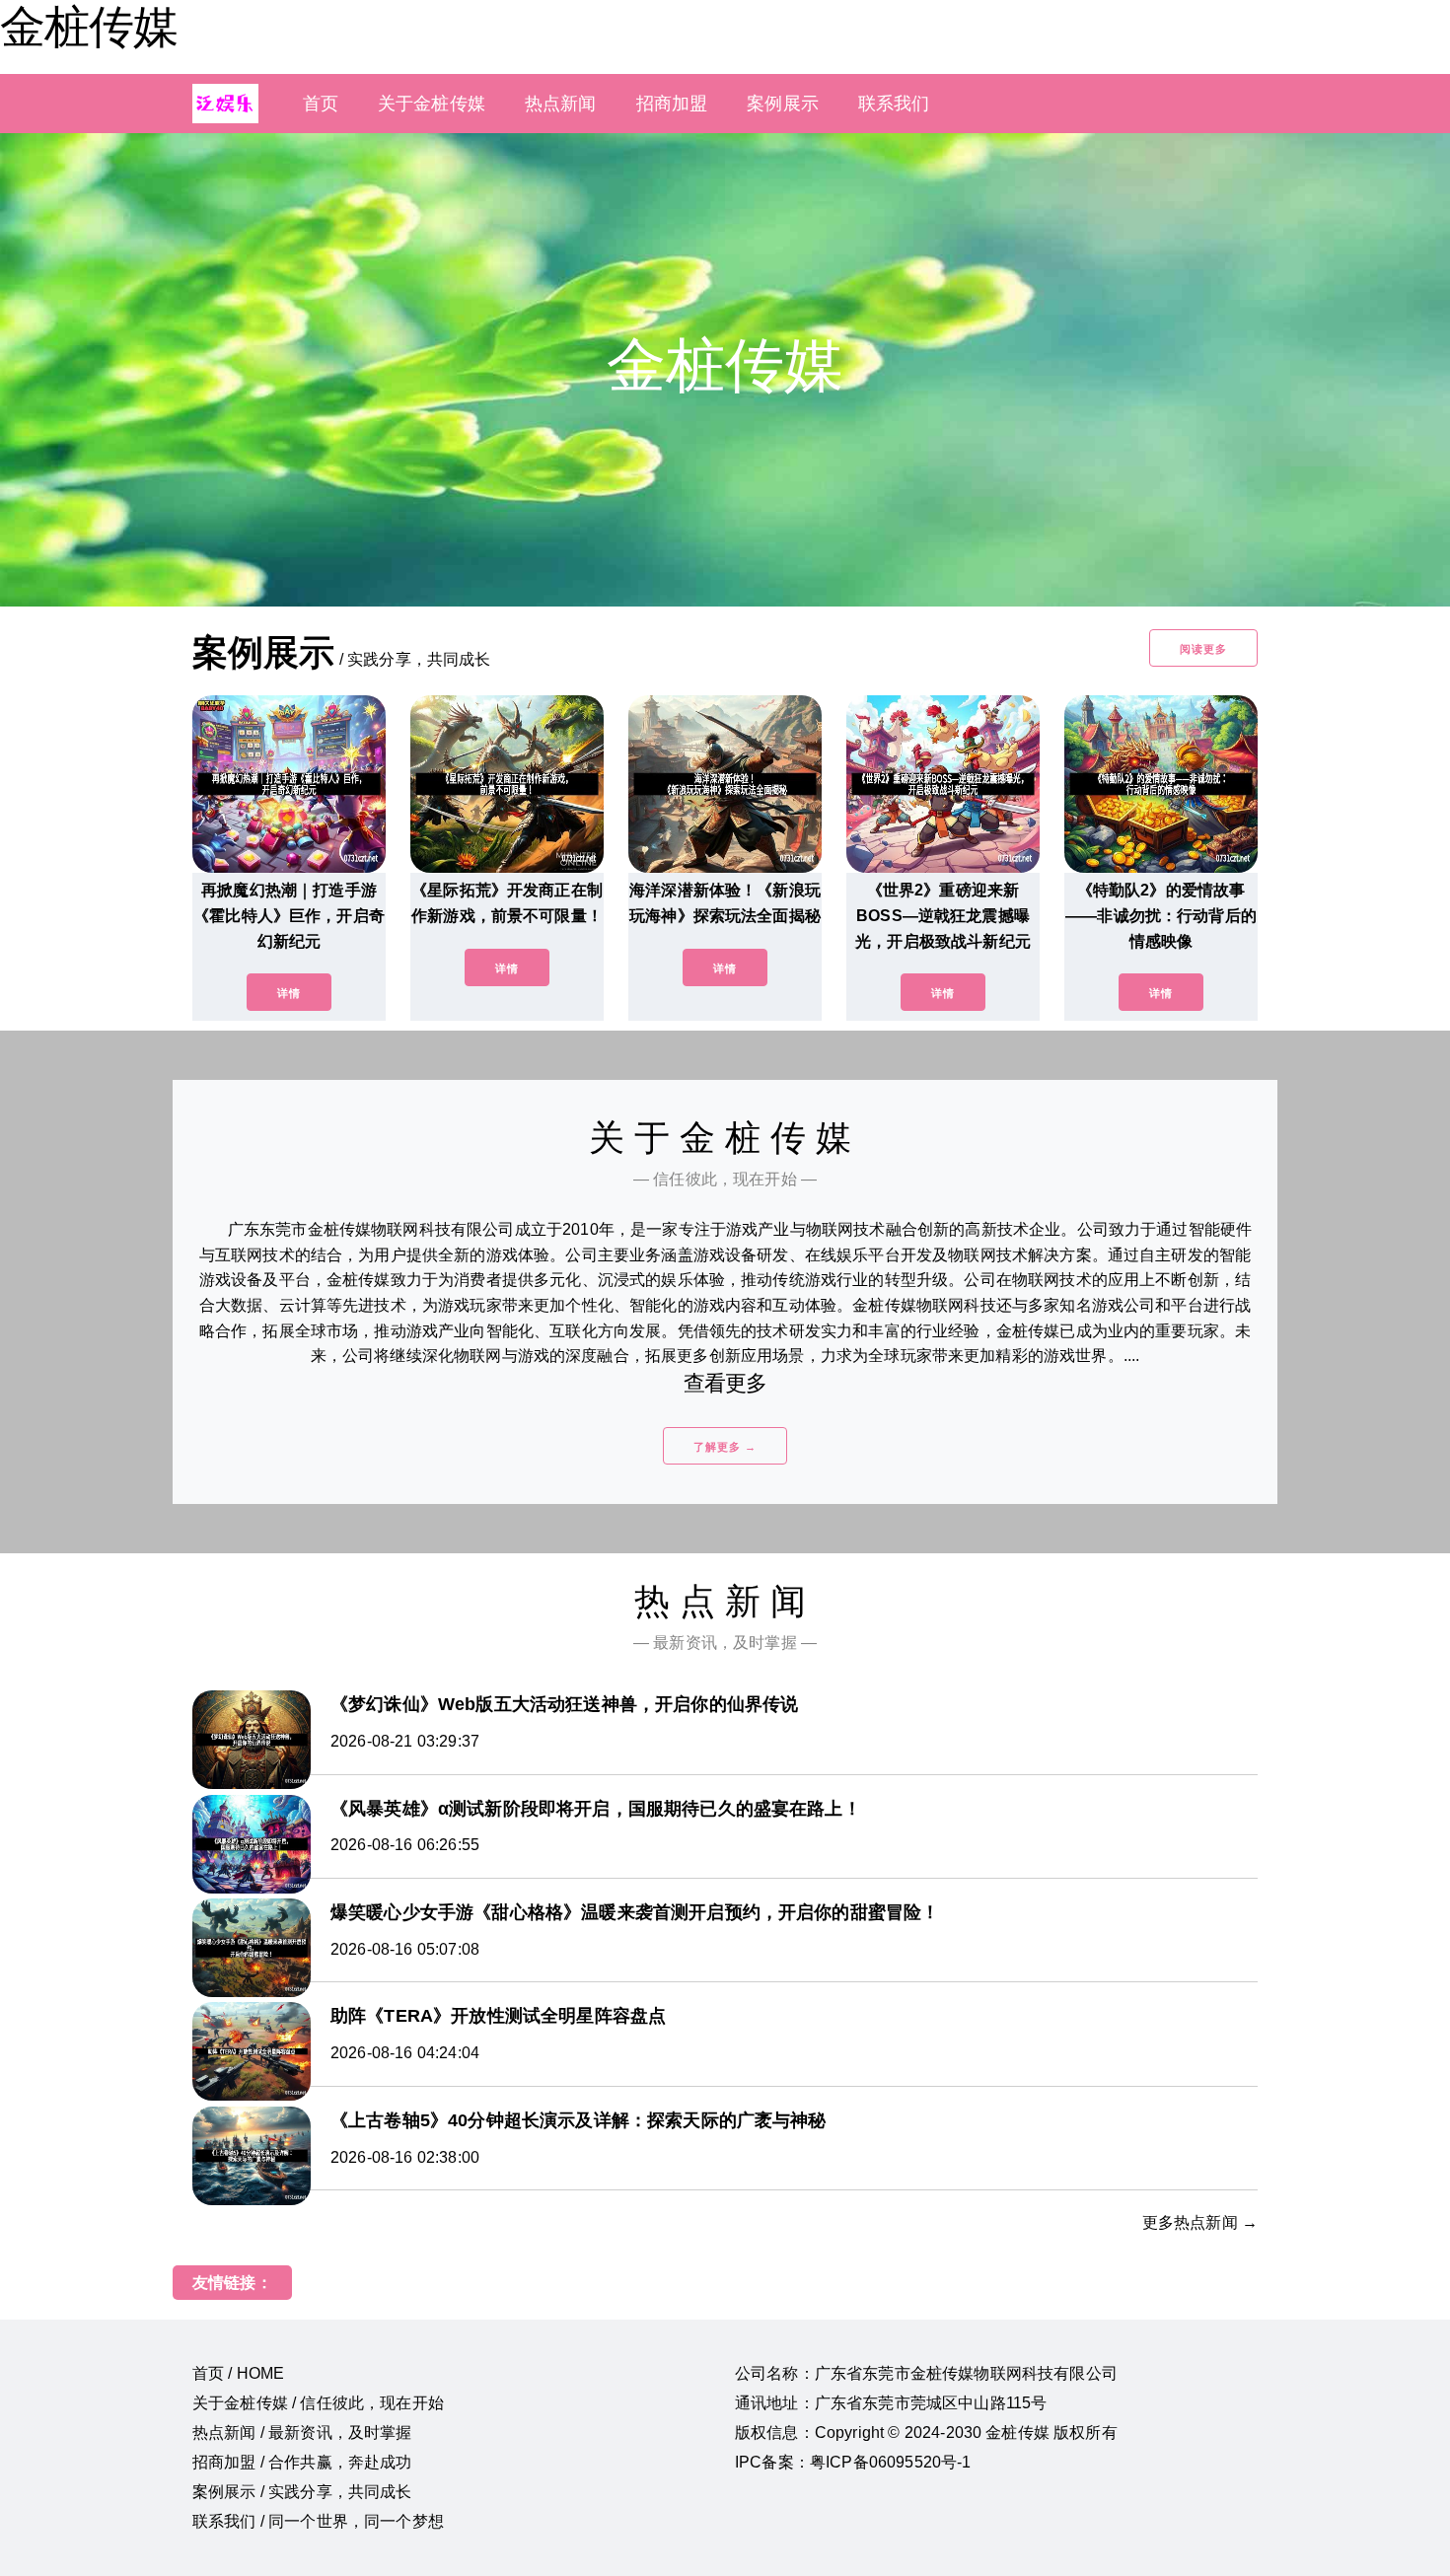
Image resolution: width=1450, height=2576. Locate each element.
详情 (289, 993)
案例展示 (783, 104)
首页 (321, 104)
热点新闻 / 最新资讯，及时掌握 (302, 2433)
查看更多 (725, 1383)
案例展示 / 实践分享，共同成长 (302, 2492)
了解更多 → (725, 1447)
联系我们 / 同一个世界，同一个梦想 (318, 2521)
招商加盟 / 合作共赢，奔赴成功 (302, 2462)
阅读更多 (1203, 649)
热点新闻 (561, 104)
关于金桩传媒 (432, 104)
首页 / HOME (238, 2373)
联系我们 (894, 104)
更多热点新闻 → (1200, 2222)
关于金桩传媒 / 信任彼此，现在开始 (318, 2403)
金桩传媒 (89, 27)
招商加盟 (672, 104)
